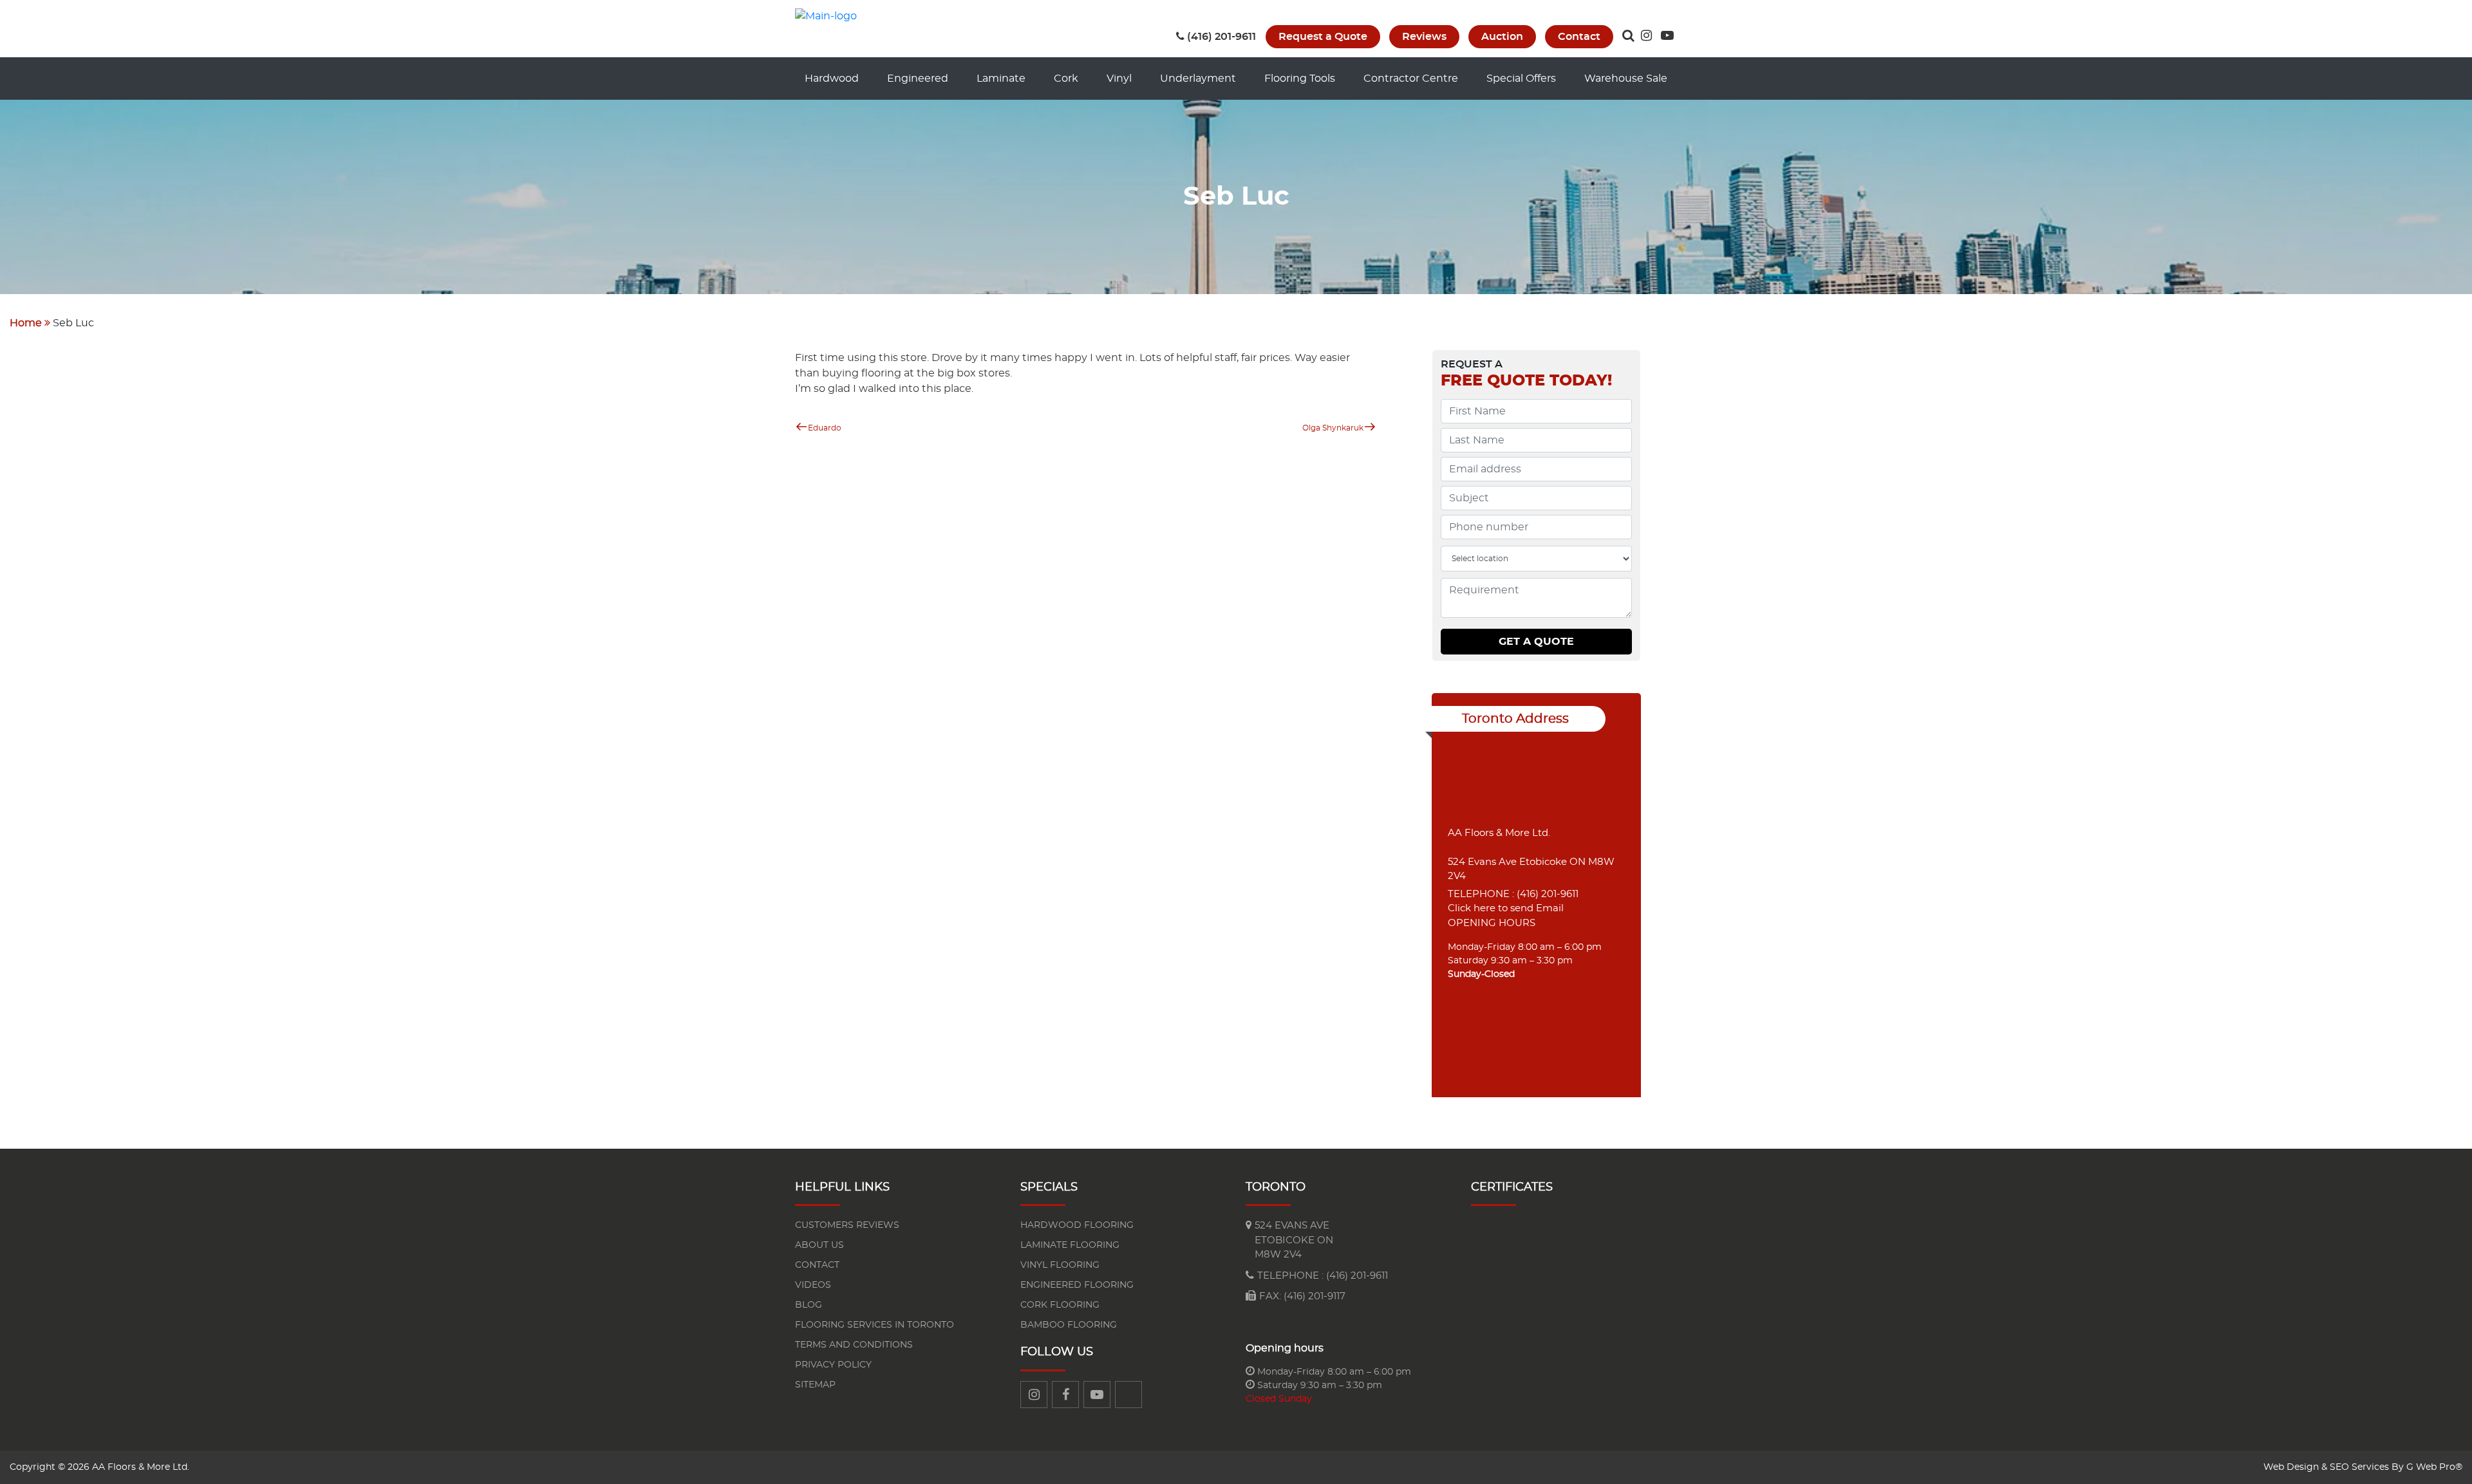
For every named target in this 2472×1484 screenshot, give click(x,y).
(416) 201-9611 (1222, 37)
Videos (813, 1285)
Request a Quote (1323, 37)
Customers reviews (847, 1225)
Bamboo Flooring (1069, 1325)
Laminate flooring (1070, 1245)
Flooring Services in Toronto (875, 1325)
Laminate (1001, 79)
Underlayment (1198, 79)
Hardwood (832, 79)
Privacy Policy (833, 1365)
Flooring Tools (1300, 79)
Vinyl (1119, 79)
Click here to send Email (1506, 908)
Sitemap (815, 1385)
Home (26, 323)
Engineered (918, 79)
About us (819, 1245)
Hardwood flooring (1077, 1225)
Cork (1066, 79)
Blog (809, 1305)
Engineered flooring (1077, 1285)
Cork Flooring (1060, 1305)
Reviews (1424, 37)
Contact (1579, 37)
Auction (1502, 37)
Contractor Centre (1411, 79)
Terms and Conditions (854, 1345)
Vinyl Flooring (1060, 1265)
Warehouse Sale (1626, 79)
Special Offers (1521, 79)
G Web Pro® (2434, 1467)
